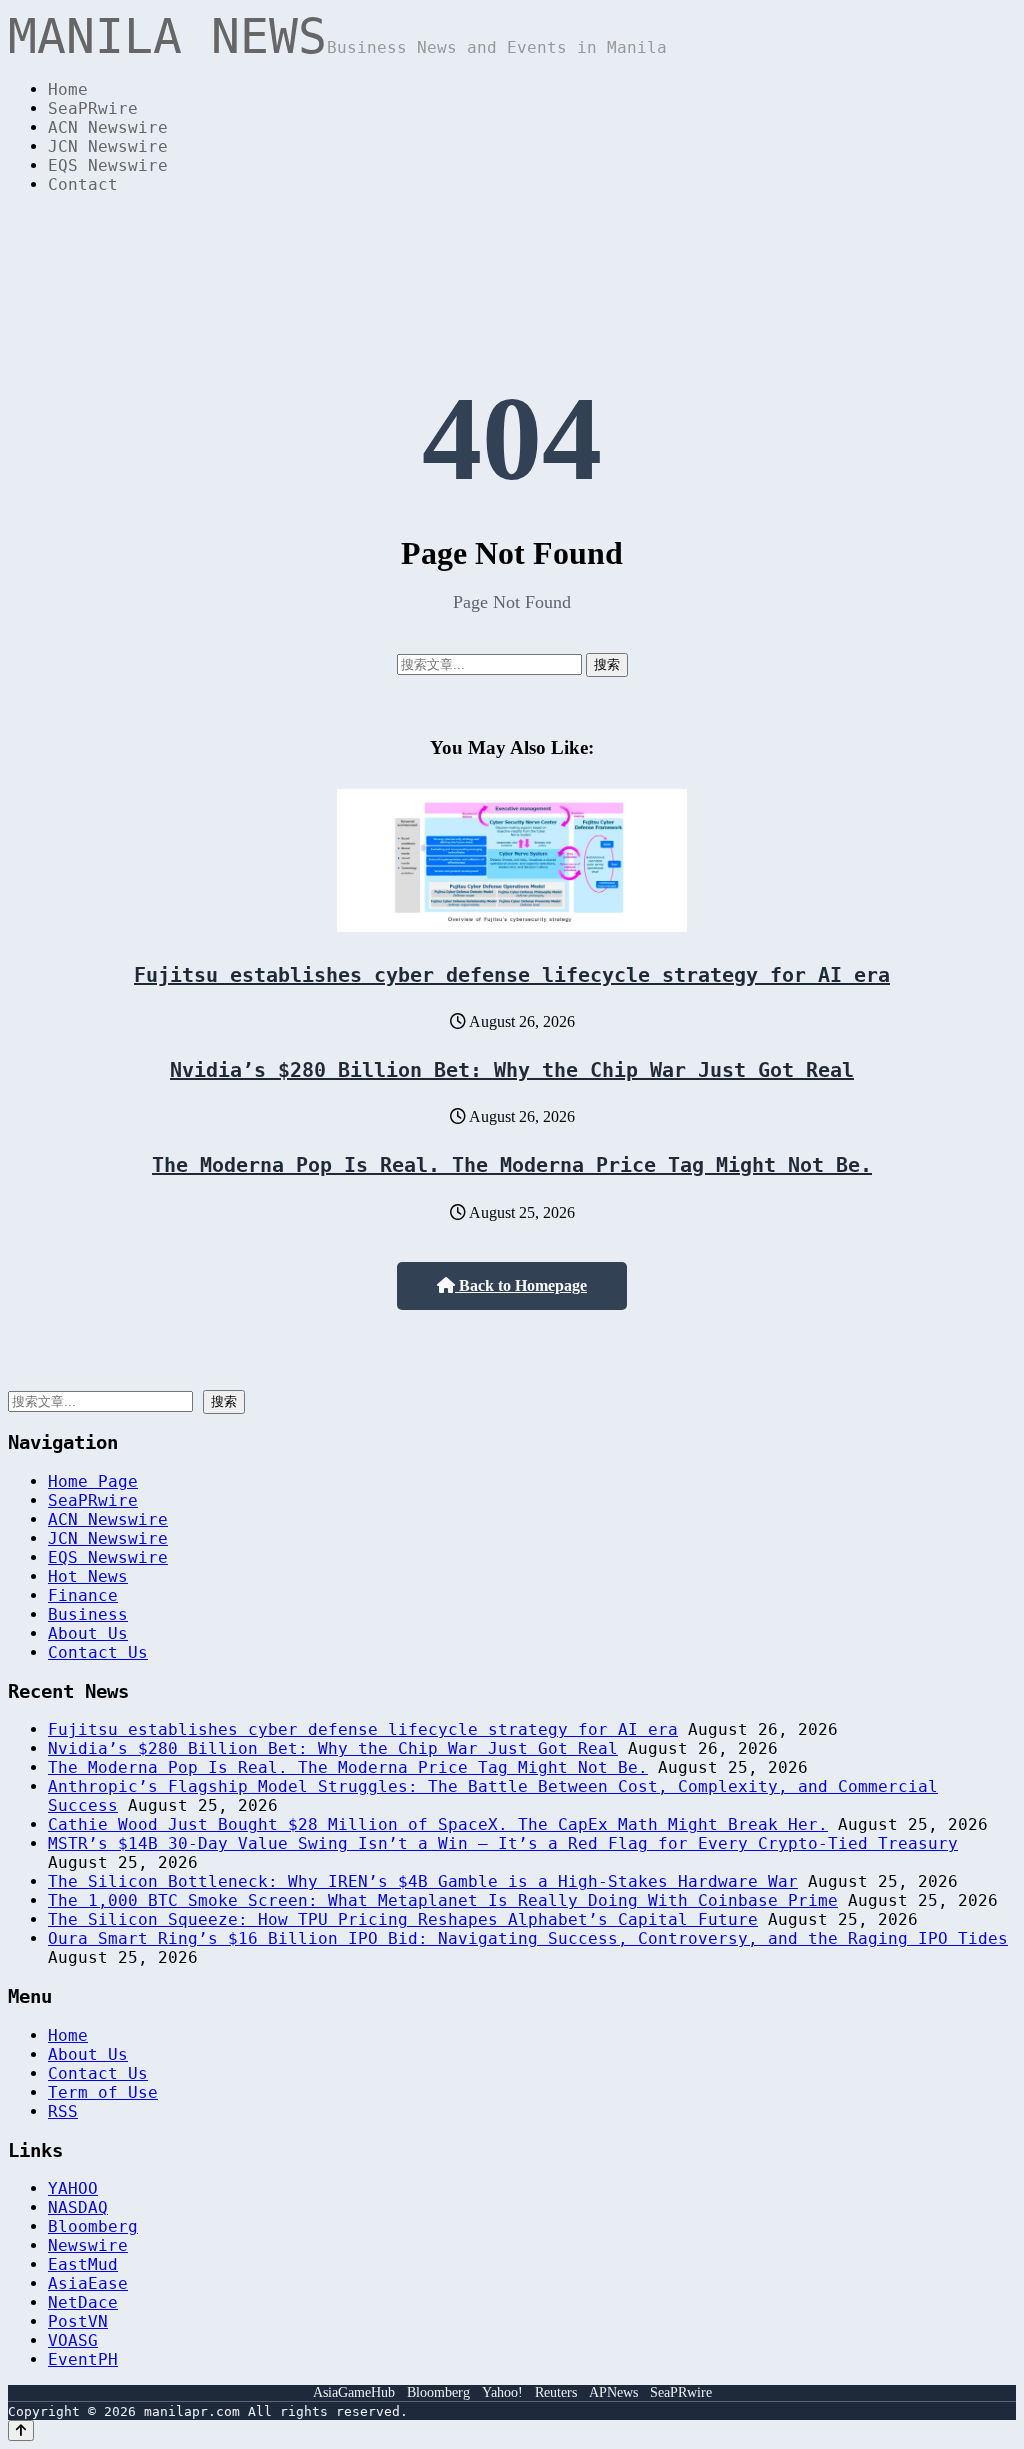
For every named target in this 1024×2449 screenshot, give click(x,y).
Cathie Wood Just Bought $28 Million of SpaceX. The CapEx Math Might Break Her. (438, 1824)
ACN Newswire (108, 127)
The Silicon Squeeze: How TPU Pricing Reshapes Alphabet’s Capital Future (403, 1919)
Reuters (556, 2392)
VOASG (73, 2340)
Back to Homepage (521, 1285)
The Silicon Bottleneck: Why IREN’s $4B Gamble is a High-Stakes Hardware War (423, 1881)
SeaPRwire (93, 108)
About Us (88, 1633)
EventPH (83, 2359)
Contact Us (98, 1652)
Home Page (93, 1481)
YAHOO (73, 2188)
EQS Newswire (108, 165)
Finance (83, 1595)
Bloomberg (93, 2226)
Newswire (88, 2245)
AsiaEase (88, 2283)
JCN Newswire (108, 146)
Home (68, 89)
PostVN (78, 2321)
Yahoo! (502, 2392)
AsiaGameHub (354, 2392)
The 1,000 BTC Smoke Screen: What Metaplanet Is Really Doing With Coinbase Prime (443, 1900)
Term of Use (103, 2092)
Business (88, 1614)
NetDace (83, 2302)
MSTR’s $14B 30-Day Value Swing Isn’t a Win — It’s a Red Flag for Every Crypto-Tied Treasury (503, 1843)
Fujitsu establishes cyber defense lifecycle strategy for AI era (512, 975)
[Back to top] (21, 2430)
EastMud (83, 2264)
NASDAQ (78, 2207)
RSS (63, 2111)
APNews (613, 2392)
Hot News (88, 1576)
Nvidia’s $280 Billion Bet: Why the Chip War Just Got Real (512, 1070)
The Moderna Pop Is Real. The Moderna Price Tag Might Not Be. (512, 1165)
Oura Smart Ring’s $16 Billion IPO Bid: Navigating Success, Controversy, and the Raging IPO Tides (528, 1938)
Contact (83, 184)
